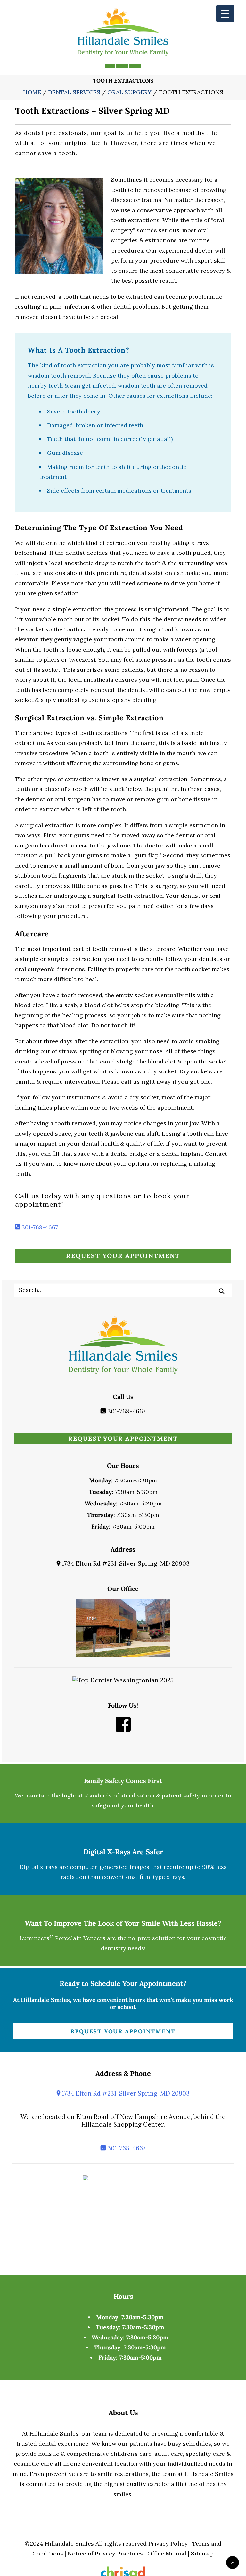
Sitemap (202, 2553)
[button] (222, 1291)
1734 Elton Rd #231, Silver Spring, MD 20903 (125, 1563)
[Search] (123, 1290)
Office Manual (167, 2553)
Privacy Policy (168, 2543)
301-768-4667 (39, 1227)
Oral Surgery (129, 92)
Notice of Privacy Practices (105, 2553)
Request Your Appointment (123, 1256)
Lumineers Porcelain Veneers (62, 1938)
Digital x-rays (39, 1867)
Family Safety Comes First (123, 1781)
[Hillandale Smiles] (123, 32)
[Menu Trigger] (225, 14)
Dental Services (74, 92)
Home (32, 92)
